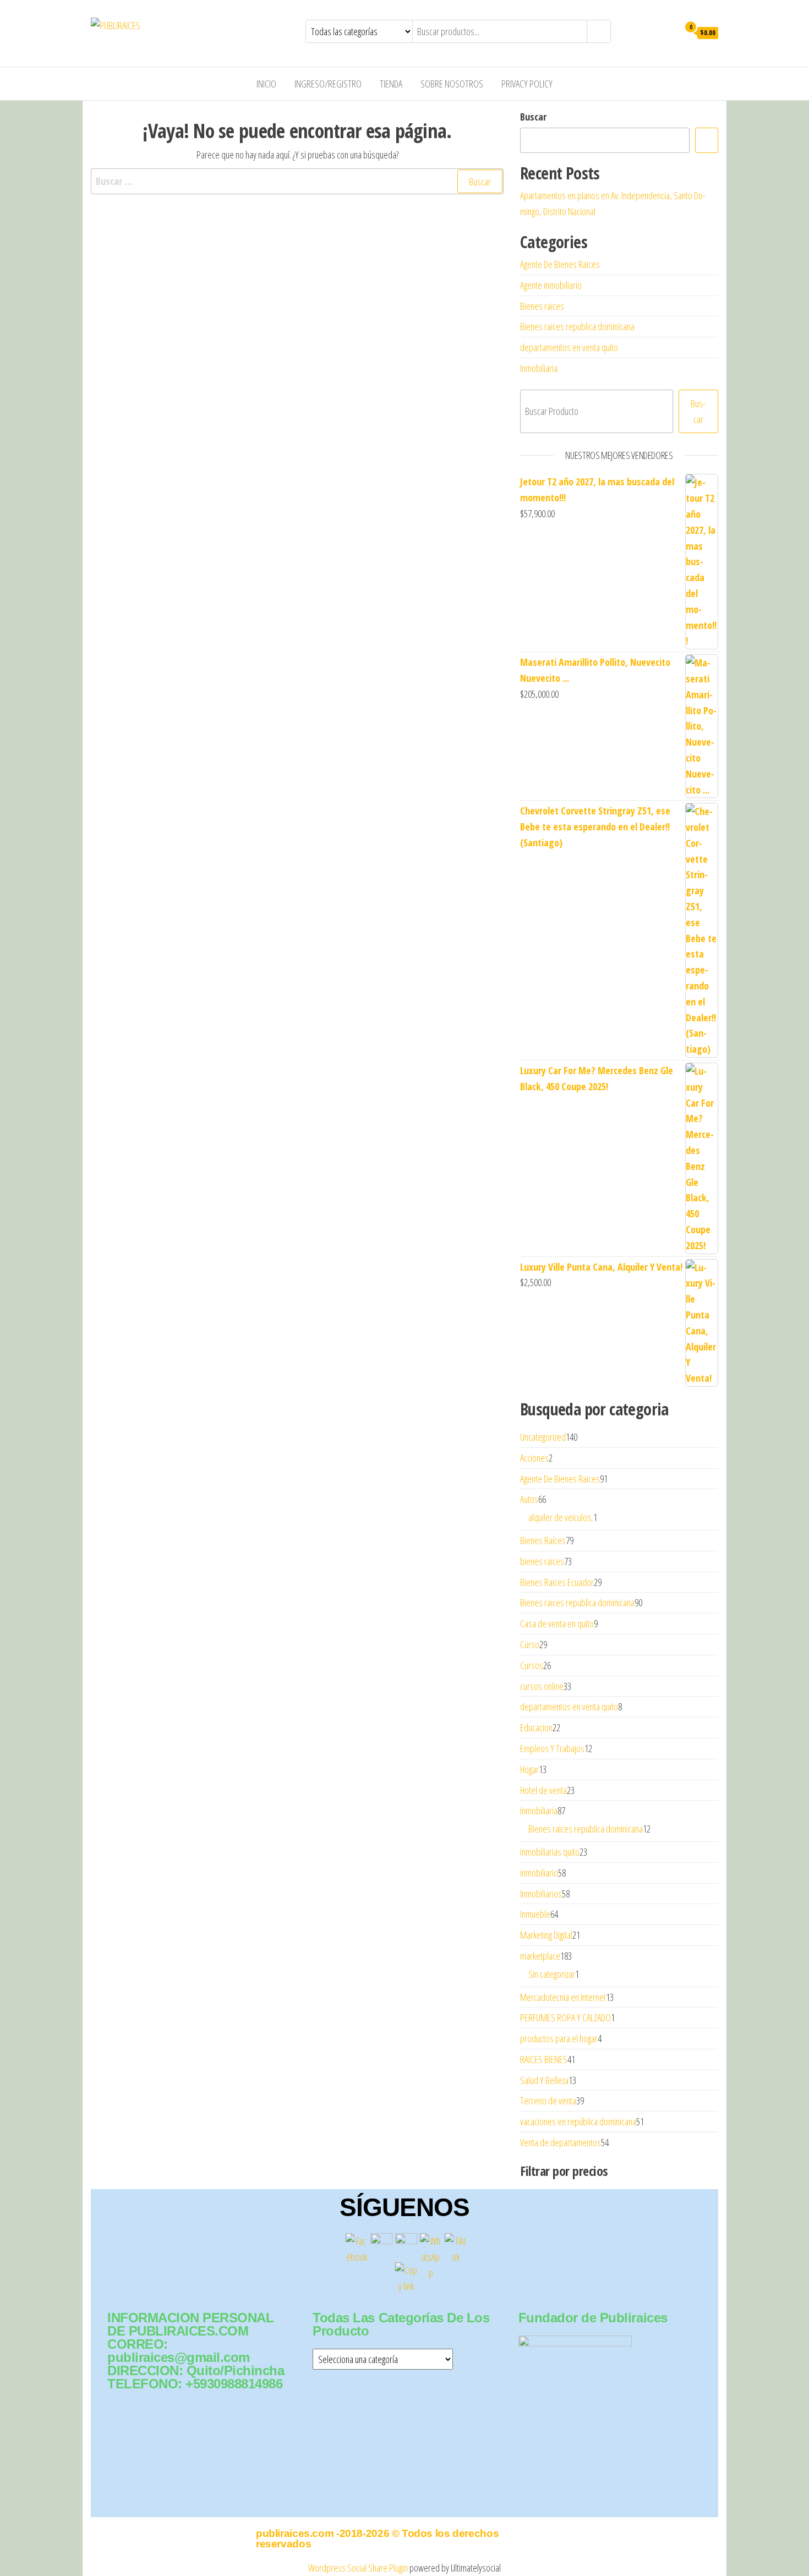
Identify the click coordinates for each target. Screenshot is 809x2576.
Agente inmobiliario (551, 285)
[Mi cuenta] (668, 32)
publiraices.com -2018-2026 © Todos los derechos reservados (377, 2539)
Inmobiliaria (539, 368)
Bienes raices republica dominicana (577, 326)
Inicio (266, 84)
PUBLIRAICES (182, 25)
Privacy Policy (527, 84)
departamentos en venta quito (569, 347)
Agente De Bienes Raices (560, 264)
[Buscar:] (297, 181)
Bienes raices (542, 306)
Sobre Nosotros (452, 84)
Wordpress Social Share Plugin (359, 2568)
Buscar (533, 117)
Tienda (391, 84)
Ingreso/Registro (328, 84)
